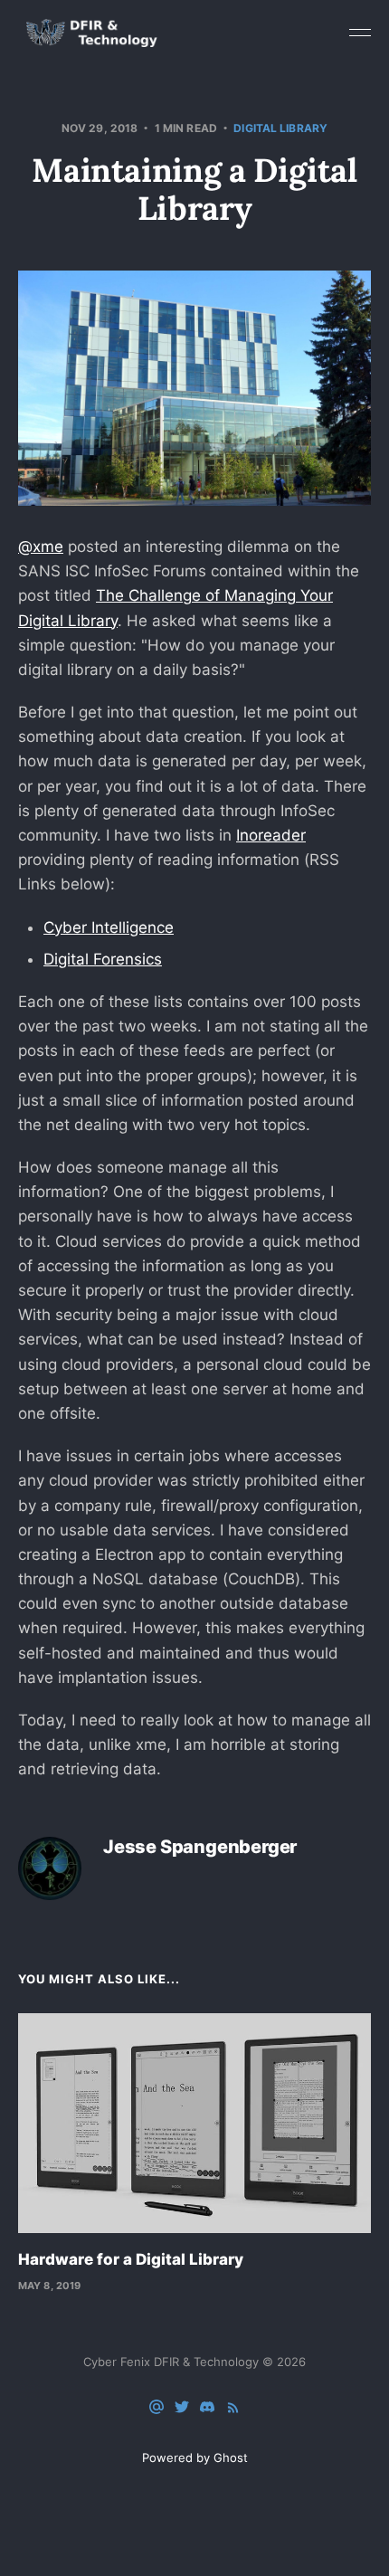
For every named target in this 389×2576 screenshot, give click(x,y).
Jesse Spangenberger (200, 1847)
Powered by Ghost (195, 2457)
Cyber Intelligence (109, 927)
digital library (280, 128)
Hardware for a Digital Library (131, 2259)
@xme (41, 547)
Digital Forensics (103, 959)
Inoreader (271, 835)
